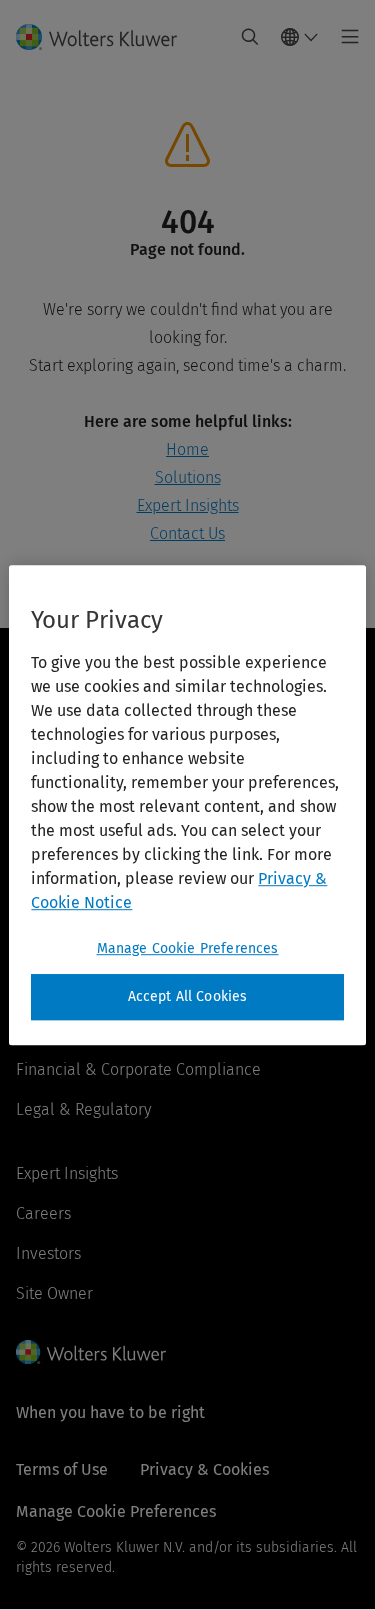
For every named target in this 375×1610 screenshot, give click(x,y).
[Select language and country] (300, 37)
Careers (43, 1213)
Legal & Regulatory (83, 1109)
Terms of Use (62, 1469)
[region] (187, 805)
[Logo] (104, 37)
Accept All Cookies (188, 996)
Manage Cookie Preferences (188, 948)
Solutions (188, 477)
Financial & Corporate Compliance (138, 1069)
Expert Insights (188, 505)
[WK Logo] (91, 1352)
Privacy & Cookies (204, 1469)
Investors (48, 1253)
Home (187, 449)
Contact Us (187, 533)
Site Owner (54, 1293)
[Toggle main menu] (344, 37)
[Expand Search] (250, 37)
